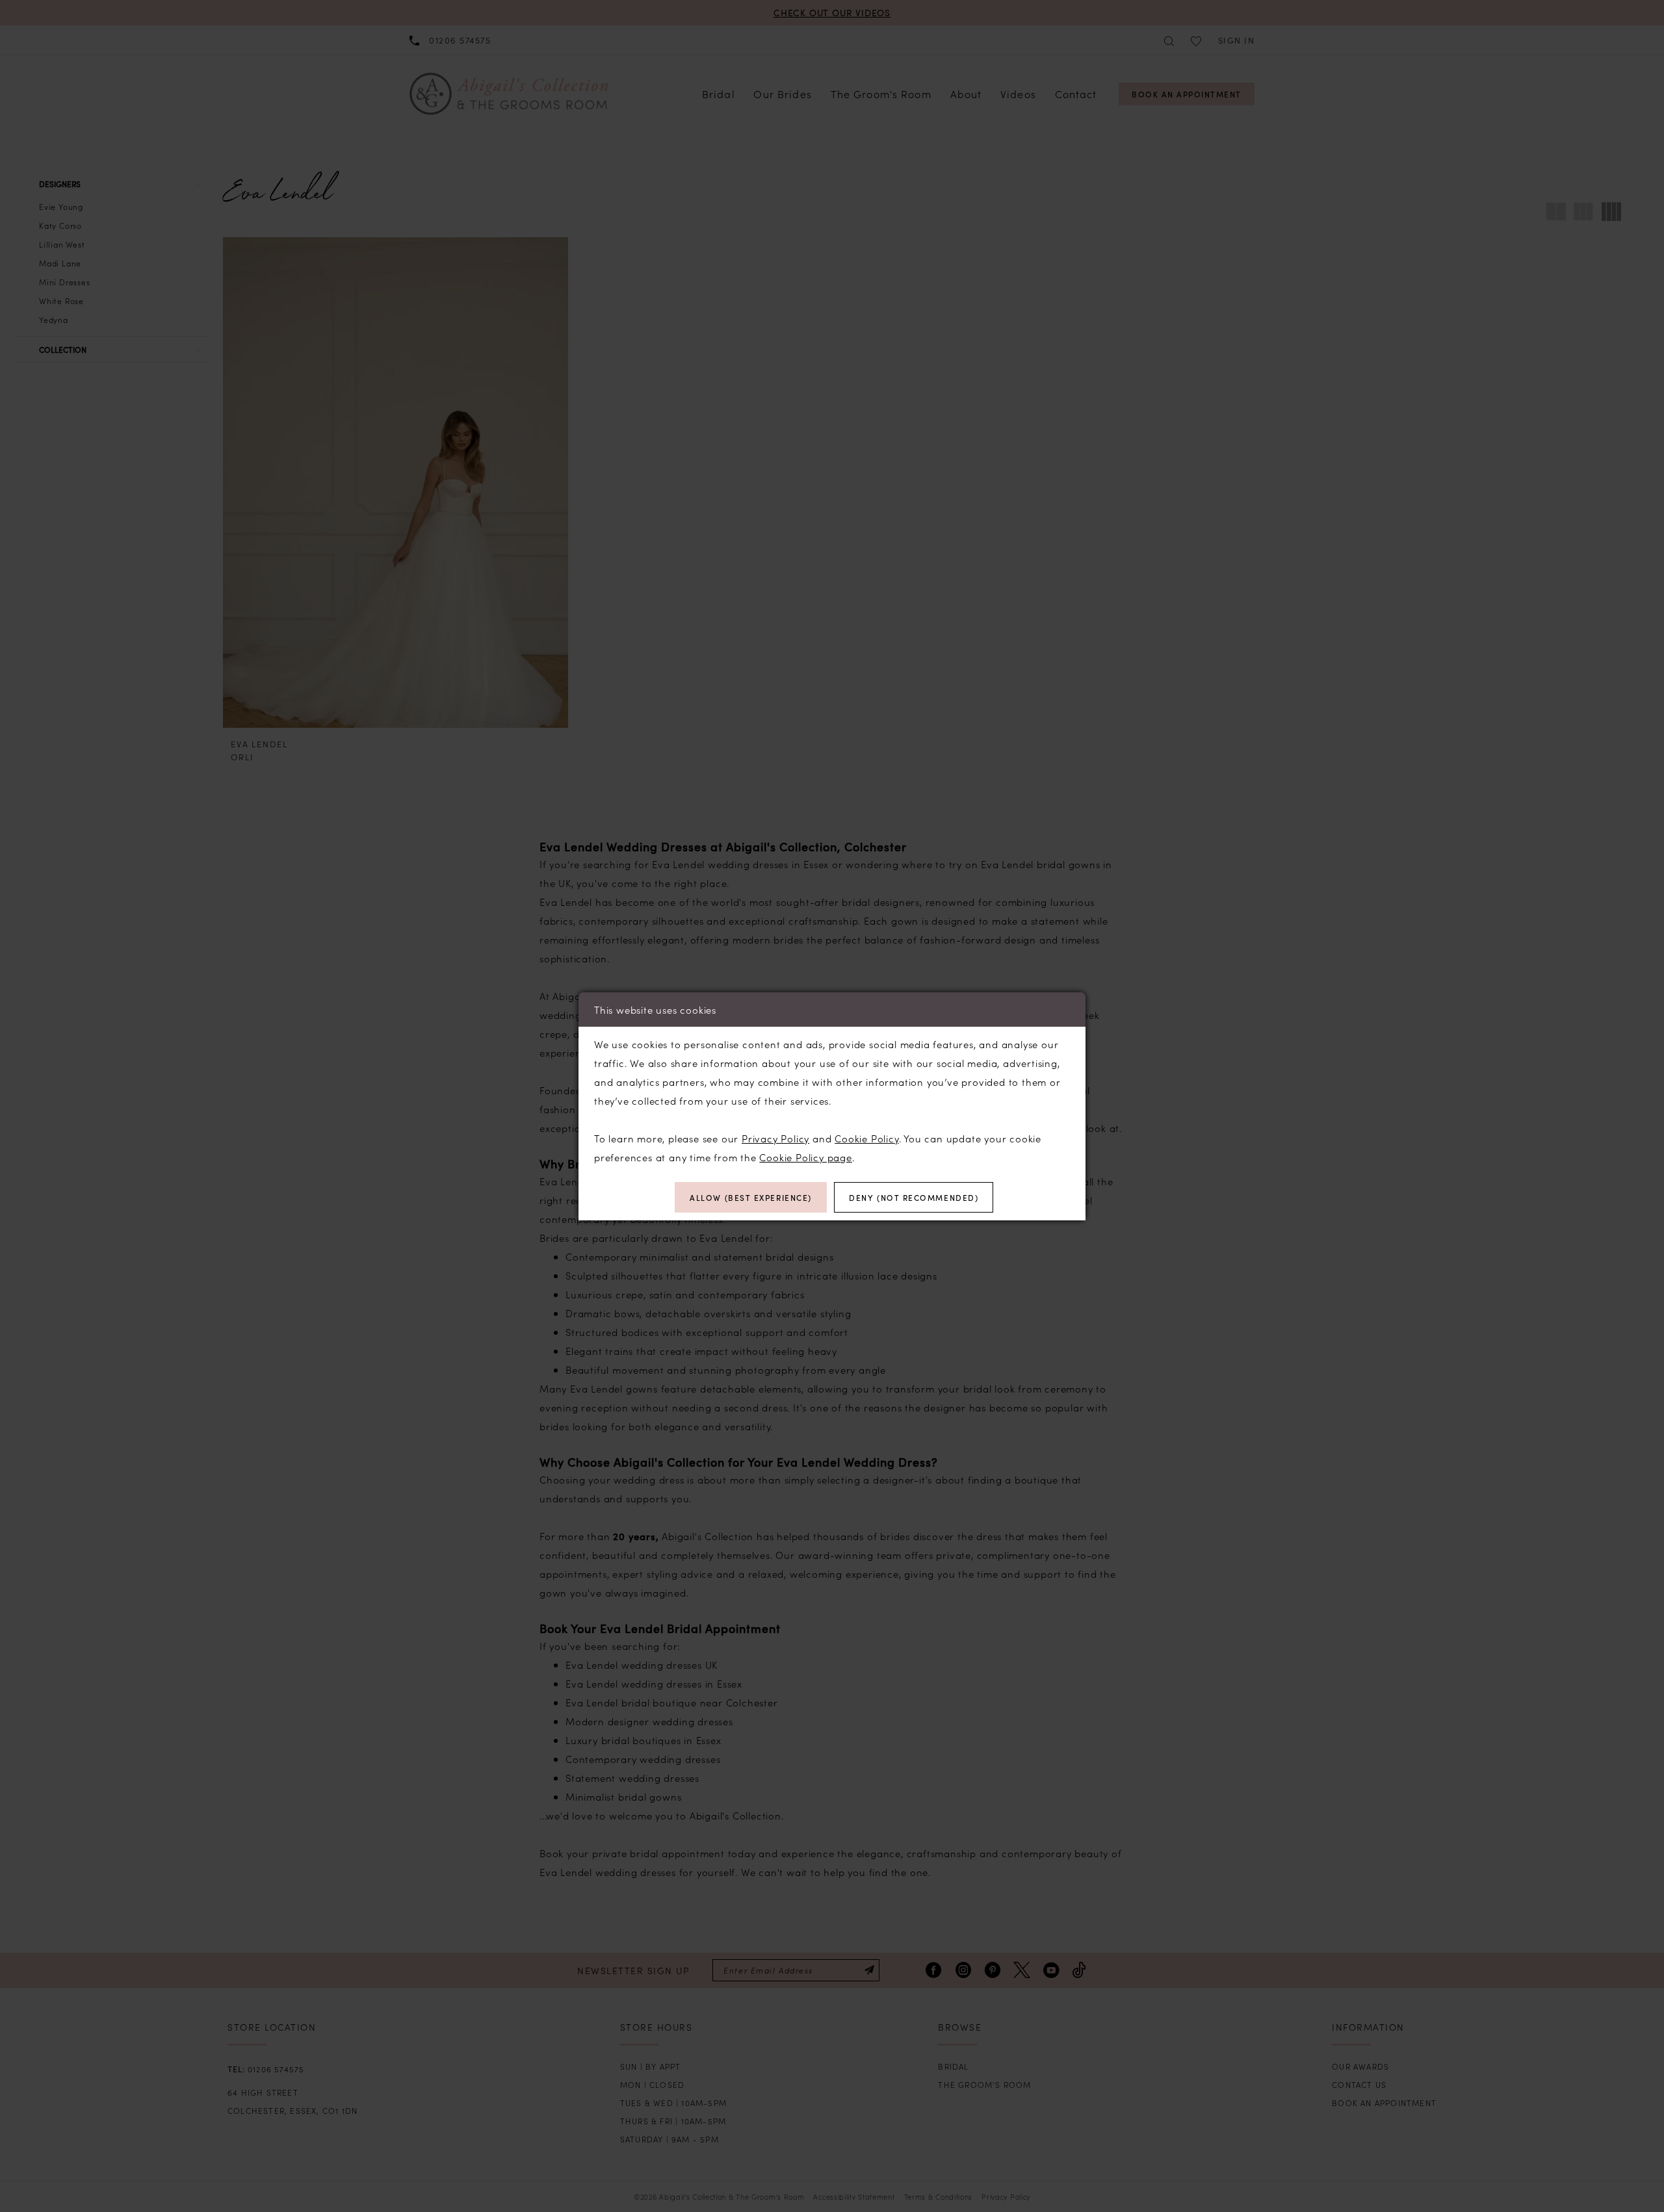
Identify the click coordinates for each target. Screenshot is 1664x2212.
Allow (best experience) (751, 1197)
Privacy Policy (775, 1138)
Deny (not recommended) (914, 1197)
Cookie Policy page (805, 1157)
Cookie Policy (866, 1138)
